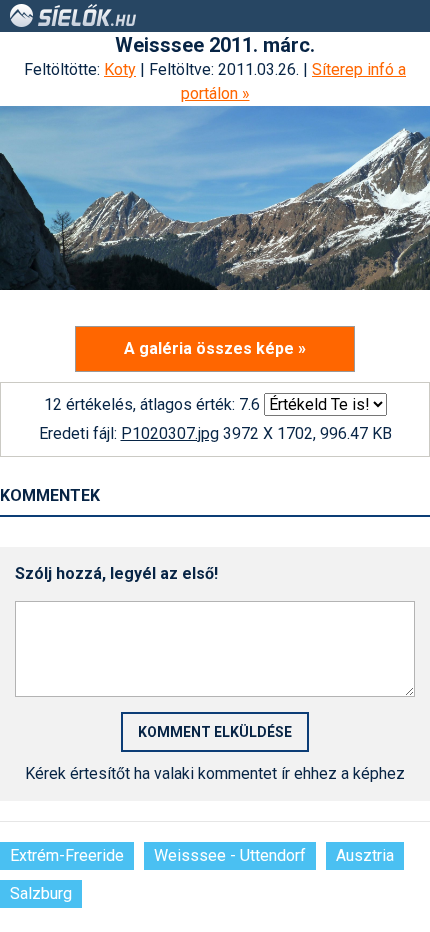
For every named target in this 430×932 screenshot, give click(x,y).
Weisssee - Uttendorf (230, 855)
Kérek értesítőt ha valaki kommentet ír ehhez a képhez (215, 773)
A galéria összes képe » (215, 348)
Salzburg (41, 893)
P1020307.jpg (170, 433)
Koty (120, 69)
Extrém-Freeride (67, 855)
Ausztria (365, 855)
